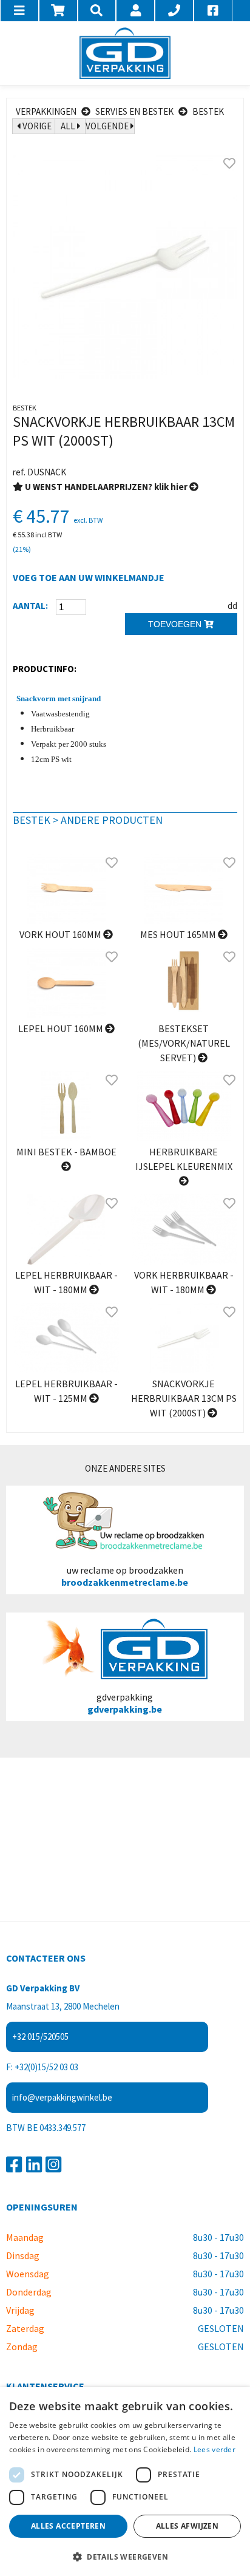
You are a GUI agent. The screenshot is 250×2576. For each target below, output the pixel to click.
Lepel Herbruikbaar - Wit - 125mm (66, 1391)
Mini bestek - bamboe (66, 1152)
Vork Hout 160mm (61, 934)
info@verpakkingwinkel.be (62, 2097)
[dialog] (125, 2482)
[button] (125, 2556)
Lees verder (215, 2449)
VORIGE (36, 126)
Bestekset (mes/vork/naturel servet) (184, 1043)
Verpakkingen (46, 111)
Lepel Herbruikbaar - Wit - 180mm (66, 1282)
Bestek (208, 111)
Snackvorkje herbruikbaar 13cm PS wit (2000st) (184, 1398)
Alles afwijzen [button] (187, 2526)
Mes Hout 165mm (179, 934)
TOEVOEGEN (176, 624)
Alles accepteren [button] (68, 2526)
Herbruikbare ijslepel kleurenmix (184, 1159)
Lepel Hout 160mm (62, 1028)
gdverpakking (125, 1703)
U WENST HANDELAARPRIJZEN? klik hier (106, 487)
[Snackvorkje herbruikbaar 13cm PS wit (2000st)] (125, 267)
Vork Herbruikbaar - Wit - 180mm (184, 1282)
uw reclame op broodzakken (125, 1576)
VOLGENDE (108, 126)
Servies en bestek (134, 111)
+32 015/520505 (40, 2037)
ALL (69, 126)
